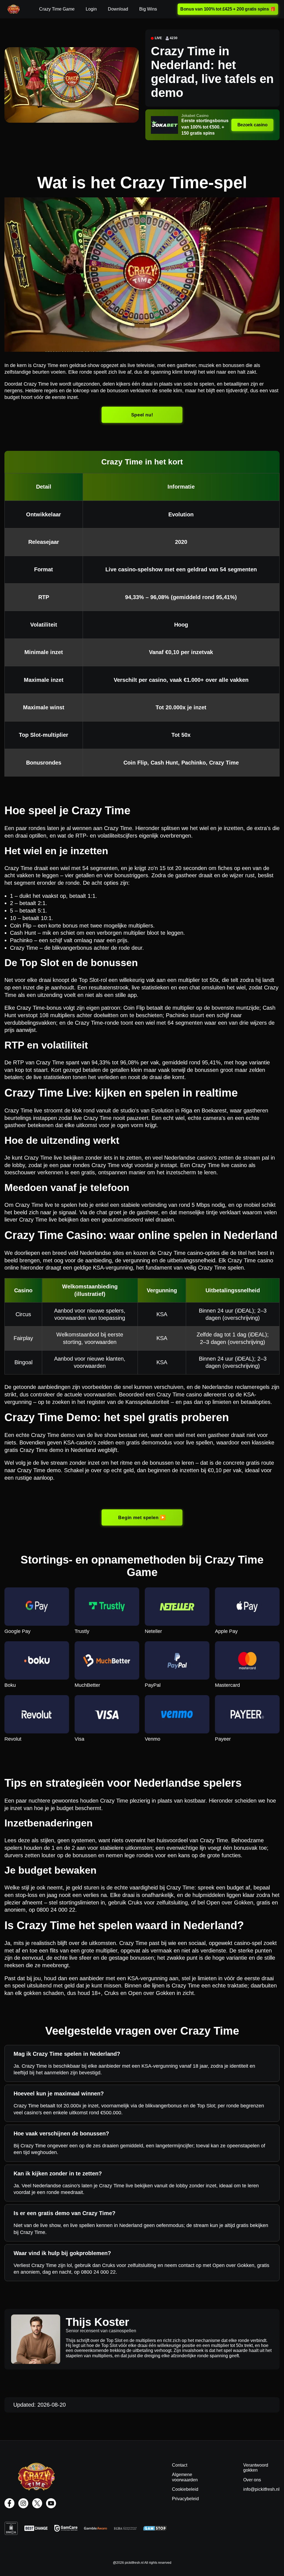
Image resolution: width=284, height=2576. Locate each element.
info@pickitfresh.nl (261, 2489)
